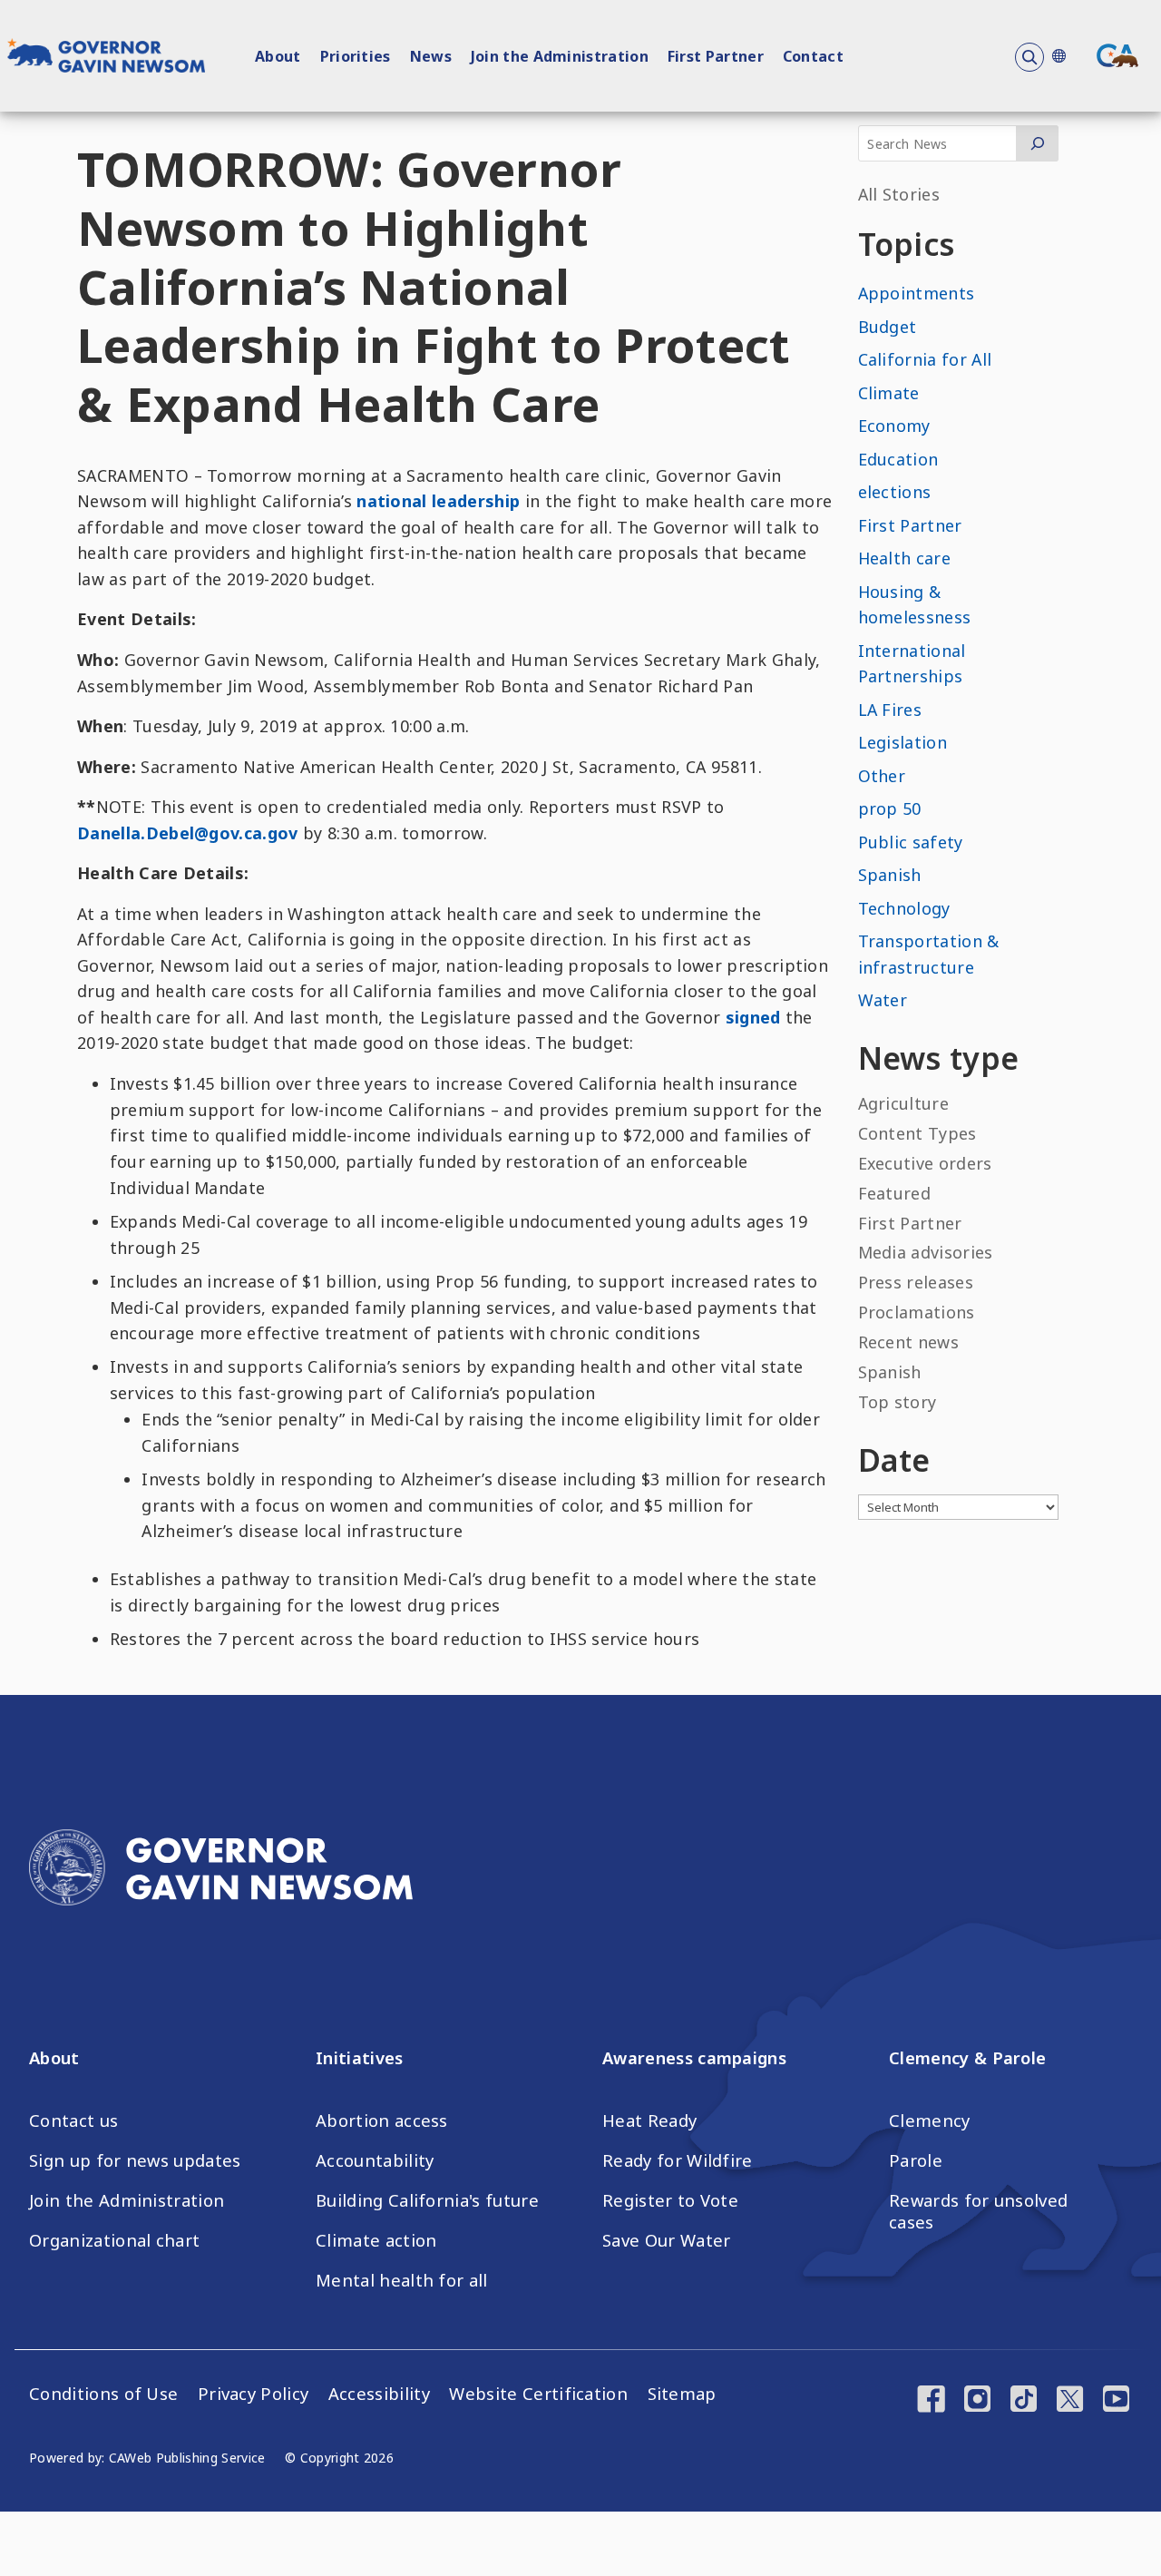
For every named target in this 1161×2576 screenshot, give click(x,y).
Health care (905, 558)
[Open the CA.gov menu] (1117, 55)
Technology (904, 908)
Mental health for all (402, 2280)
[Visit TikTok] (1024, 2401)
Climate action (376, 2240)
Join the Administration (560, 56)
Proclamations (917, 1312)
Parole (916, 2160)
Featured (895, 1193)
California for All (925, 359)
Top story (898, 1402)
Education (898, 459)
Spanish (890, 875)
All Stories (899, 194)
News (431, 56)
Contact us (73, 2121)
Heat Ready (649, 2121)
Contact (813, 56)
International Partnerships (912, 664)
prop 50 (890, 808)
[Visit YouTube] (1116, 2401)
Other (882, 776)
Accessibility (379, 2394)
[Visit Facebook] (931, 2401)
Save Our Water (666, 2240)
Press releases (916, 1282)
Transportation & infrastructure (929, 954)
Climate (889, 393)
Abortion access (382, 2121)
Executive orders (925, 1163)
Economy (894, 426)
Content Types (917, 1133)
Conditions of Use (103, 2394)
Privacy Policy (253, 2394)
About (278, 56)
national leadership (438, 501)
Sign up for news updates (135, 2160)
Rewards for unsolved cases (978, 2211)
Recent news (909, 1342)
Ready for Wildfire (678, 2160)
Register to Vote (670, 2200)
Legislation (903, 742)
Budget (888, 327)
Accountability (375, 2160)
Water (883, 1000)
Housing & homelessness (915, 605)
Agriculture (904, 1103)
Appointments (917, 293)
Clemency (930, 2121)
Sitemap (682, 2394)
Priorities (356, 56)
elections (895, 492)
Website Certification (538, 2394)
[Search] (1037, 143)
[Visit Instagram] (977, 2401)
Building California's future (427, 2200)
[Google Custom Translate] (1059, 56)
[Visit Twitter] (1070, 2401)
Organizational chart (114, 2240)
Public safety (911, 842)
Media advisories (926, 1252)
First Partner (716, 56)
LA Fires (890, 710)
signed (753, 1017)
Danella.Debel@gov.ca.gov (188, 833)
